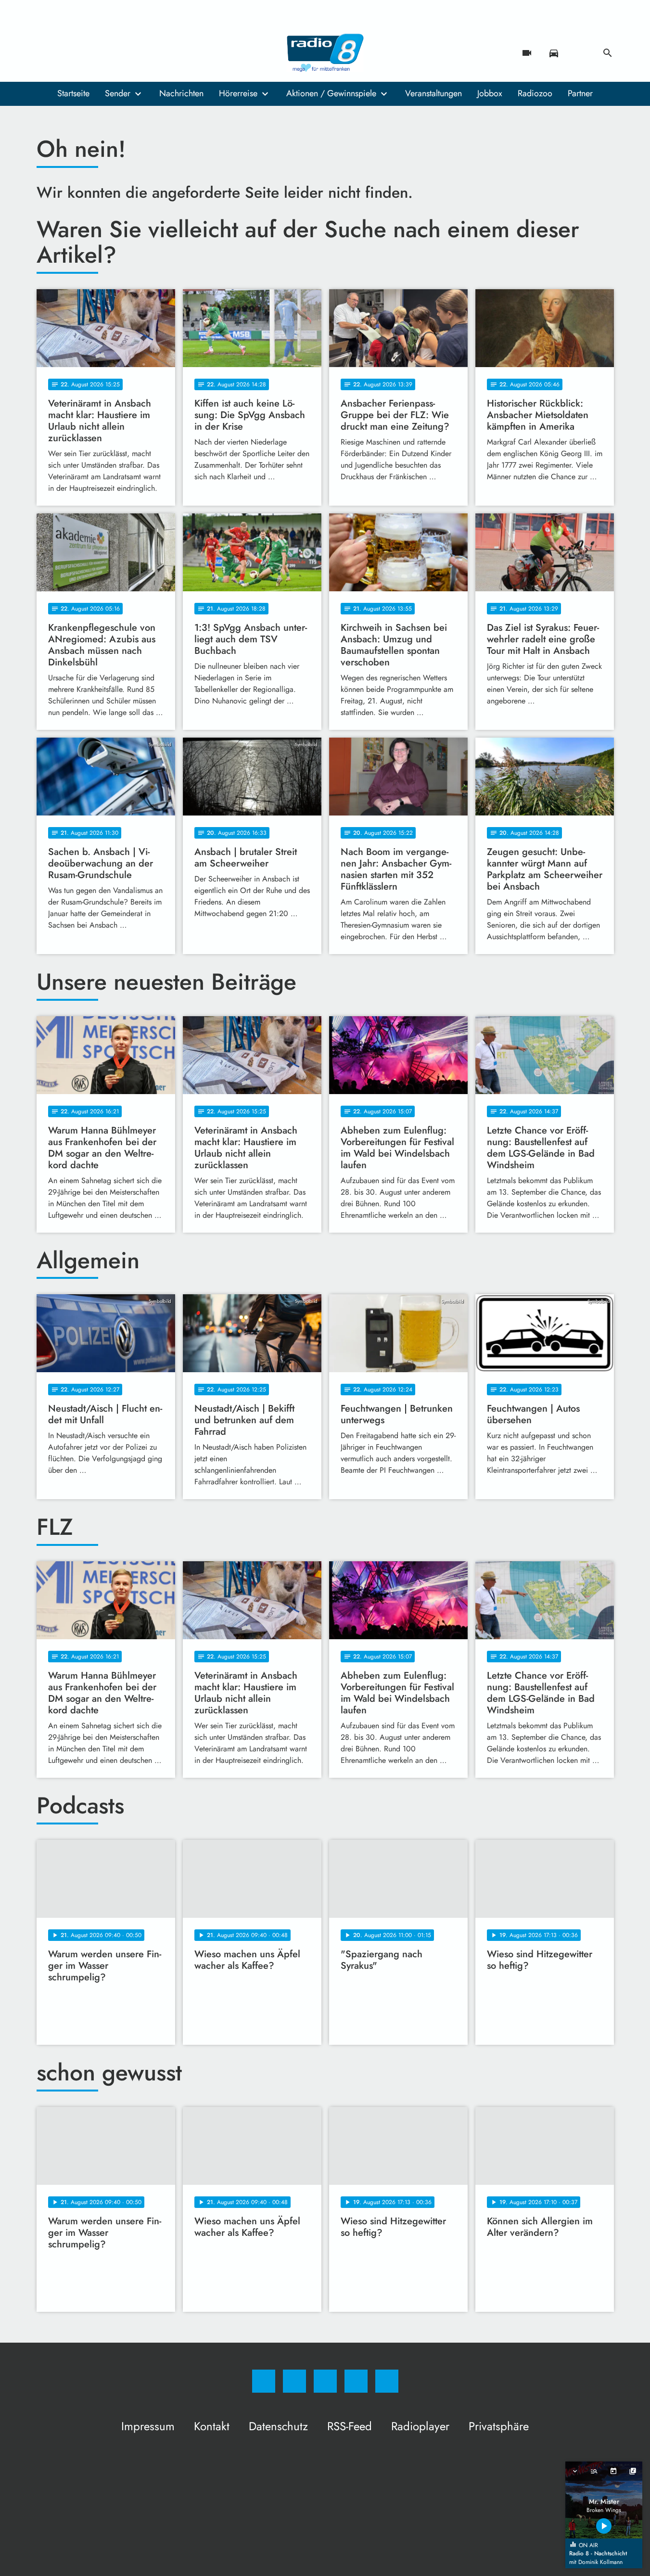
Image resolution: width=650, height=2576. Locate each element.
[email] (123, 53)
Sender (118, 93)
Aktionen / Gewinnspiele (331, 93)
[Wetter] (581, 53)
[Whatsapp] (85, 53)
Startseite (73, 93)
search (608, 53)
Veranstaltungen (433, 93)
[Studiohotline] (104, 53)
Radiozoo (535, 93)
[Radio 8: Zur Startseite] (325, 53)
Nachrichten (181, 93)
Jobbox (490, 93)
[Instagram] (65, 53)
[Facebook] (46, 53)
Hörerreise (238, 93)
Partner (580, 93)
